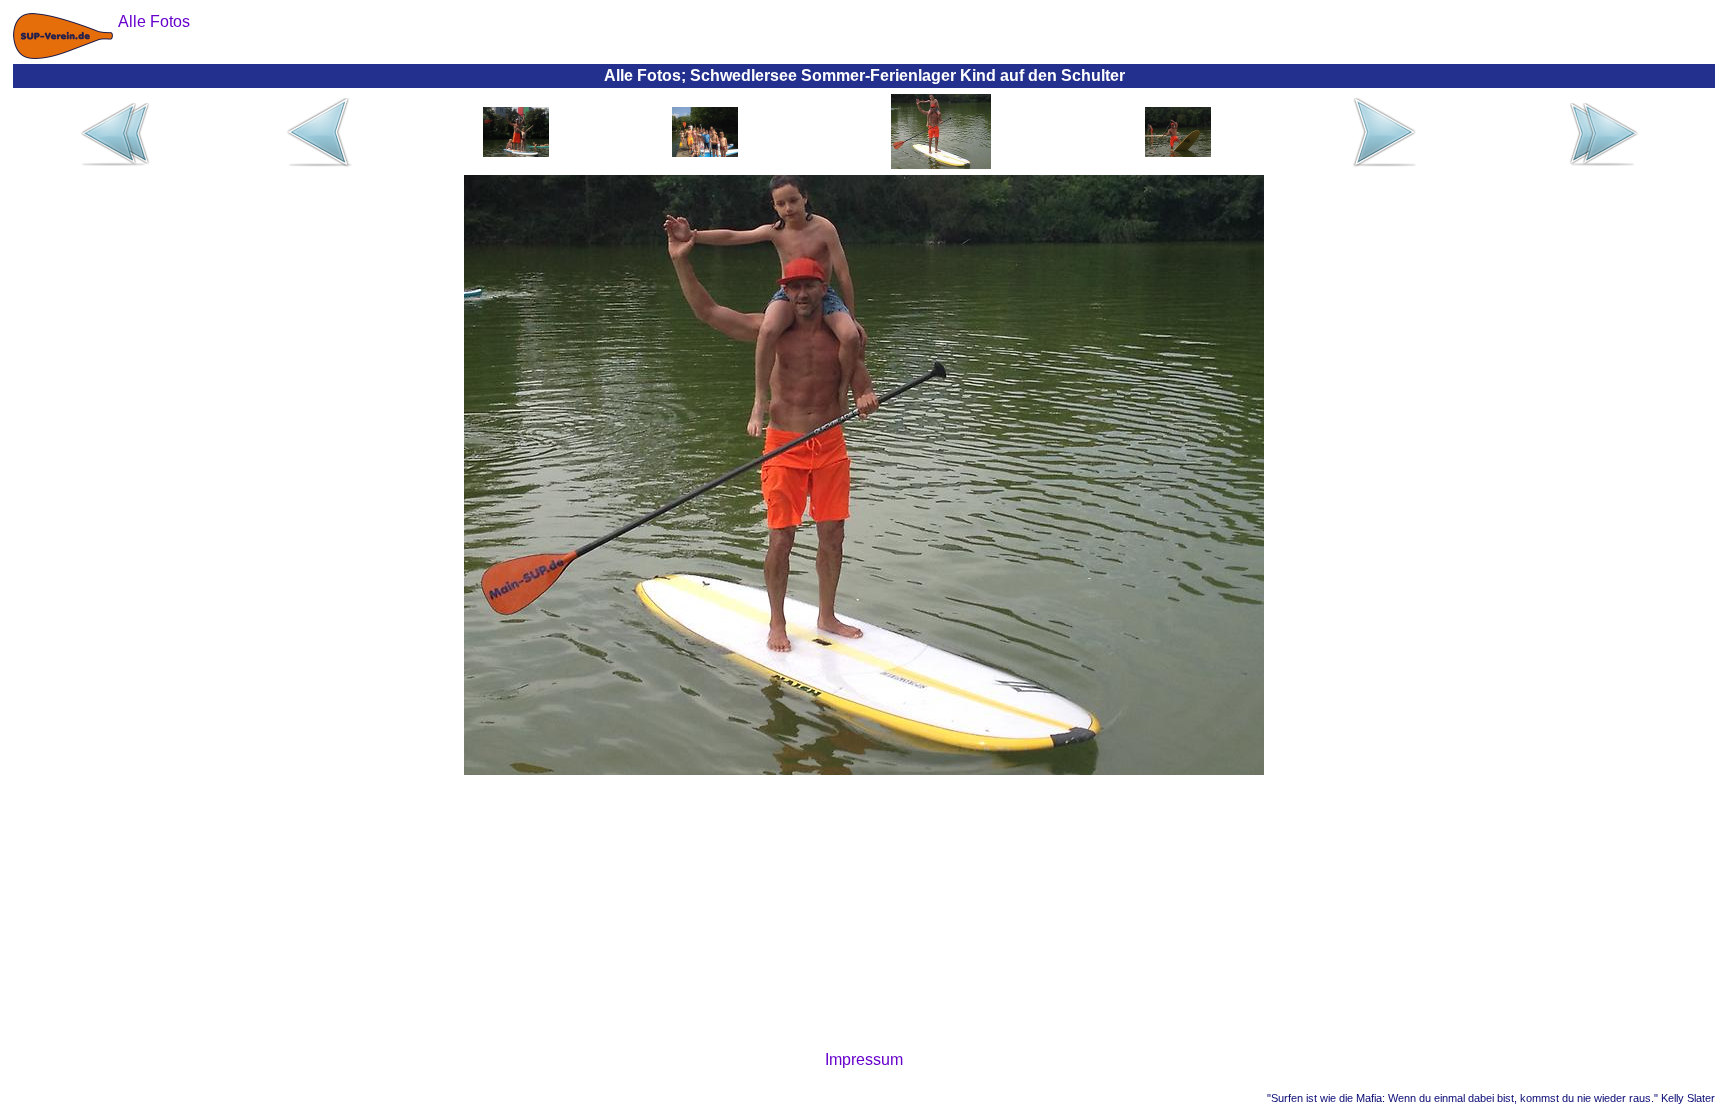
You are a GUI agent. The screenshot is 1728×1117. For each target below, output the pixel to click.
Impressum (864, 1059)
